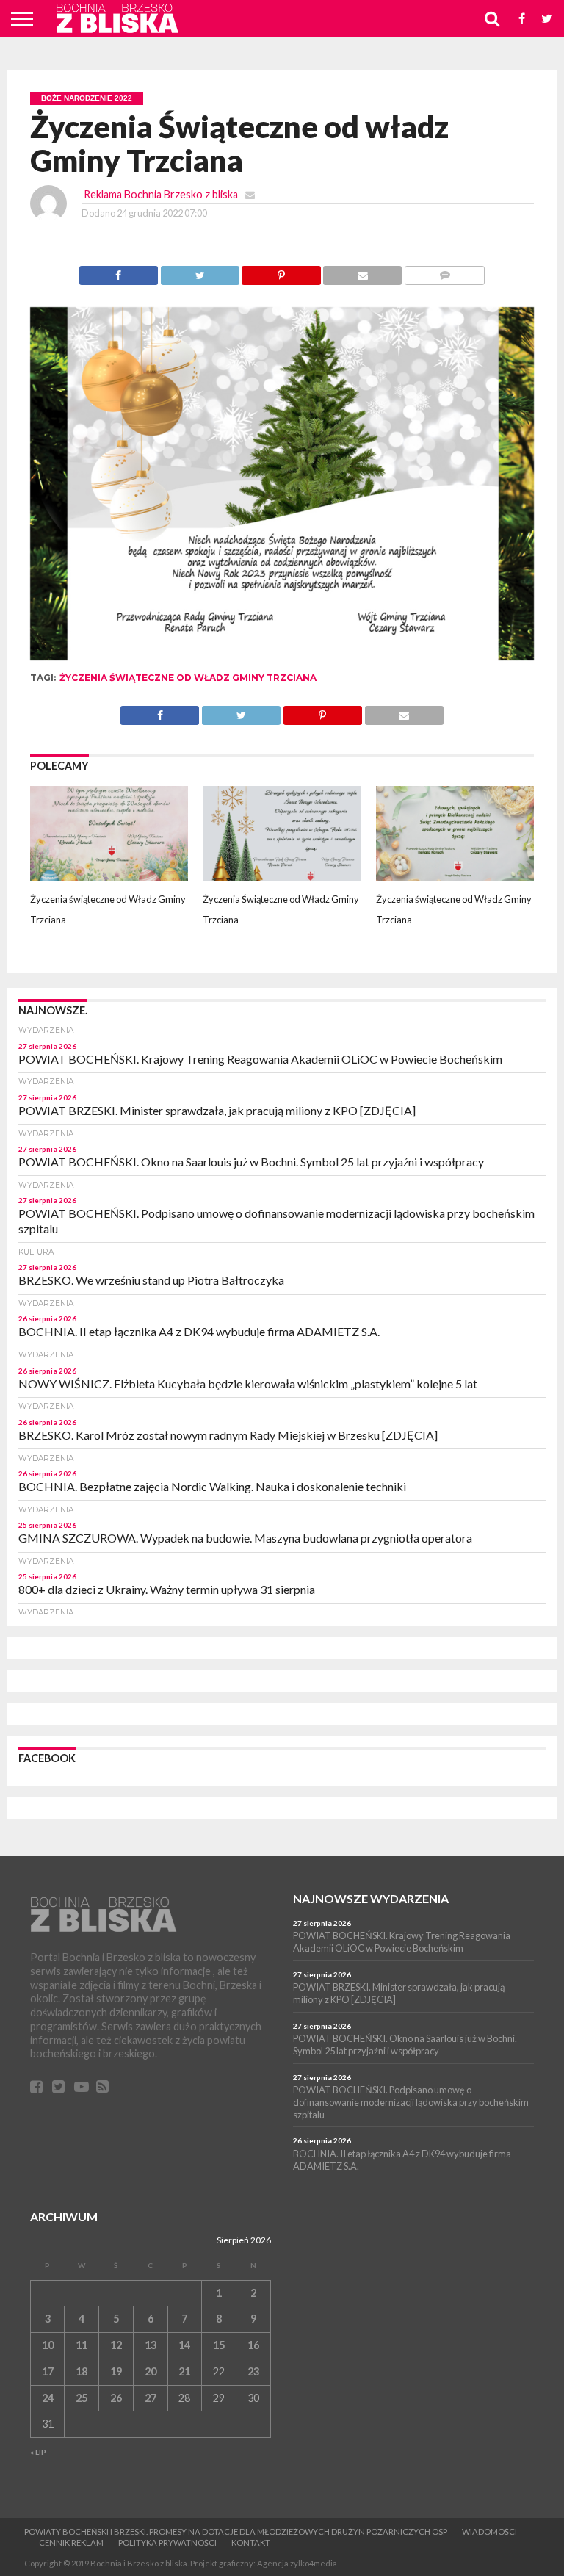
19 (116, 2371)
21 (184, 2371)
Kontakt (251, 2543)
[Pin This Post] (281, 271)
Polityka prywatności (167, 2543)
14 (184, 2345)
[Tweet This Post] (200, 271)
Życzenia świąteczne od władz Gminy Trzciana (188, 678)
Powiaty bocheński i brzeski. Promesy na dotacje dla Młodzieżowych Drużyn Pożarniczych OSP (236, 2532)
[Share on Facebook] (119, 271)
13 (151, 2345)
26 (116, 2398)
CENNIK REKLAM (71, 2543)
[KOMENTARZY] (444, 271)
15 (219, 2345)
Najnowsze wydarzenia (371, 1898)
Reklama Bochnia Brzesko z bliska (161, 194)
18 (82, 2371)
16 (253, 2345)
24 (48, 2398)
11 (82, 2345)
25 (82, 2398)
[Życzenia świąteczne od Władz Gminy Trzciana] (109, 876)
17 (48, 2371)
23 (253, 2371)
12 (116, 2345)
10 (48, 2345)
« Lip (38, 2452)
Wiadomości (489, 2532)
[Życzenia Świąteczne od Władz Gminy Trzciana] (282, 876)
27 (151, 2398)
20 (151, 2371)
